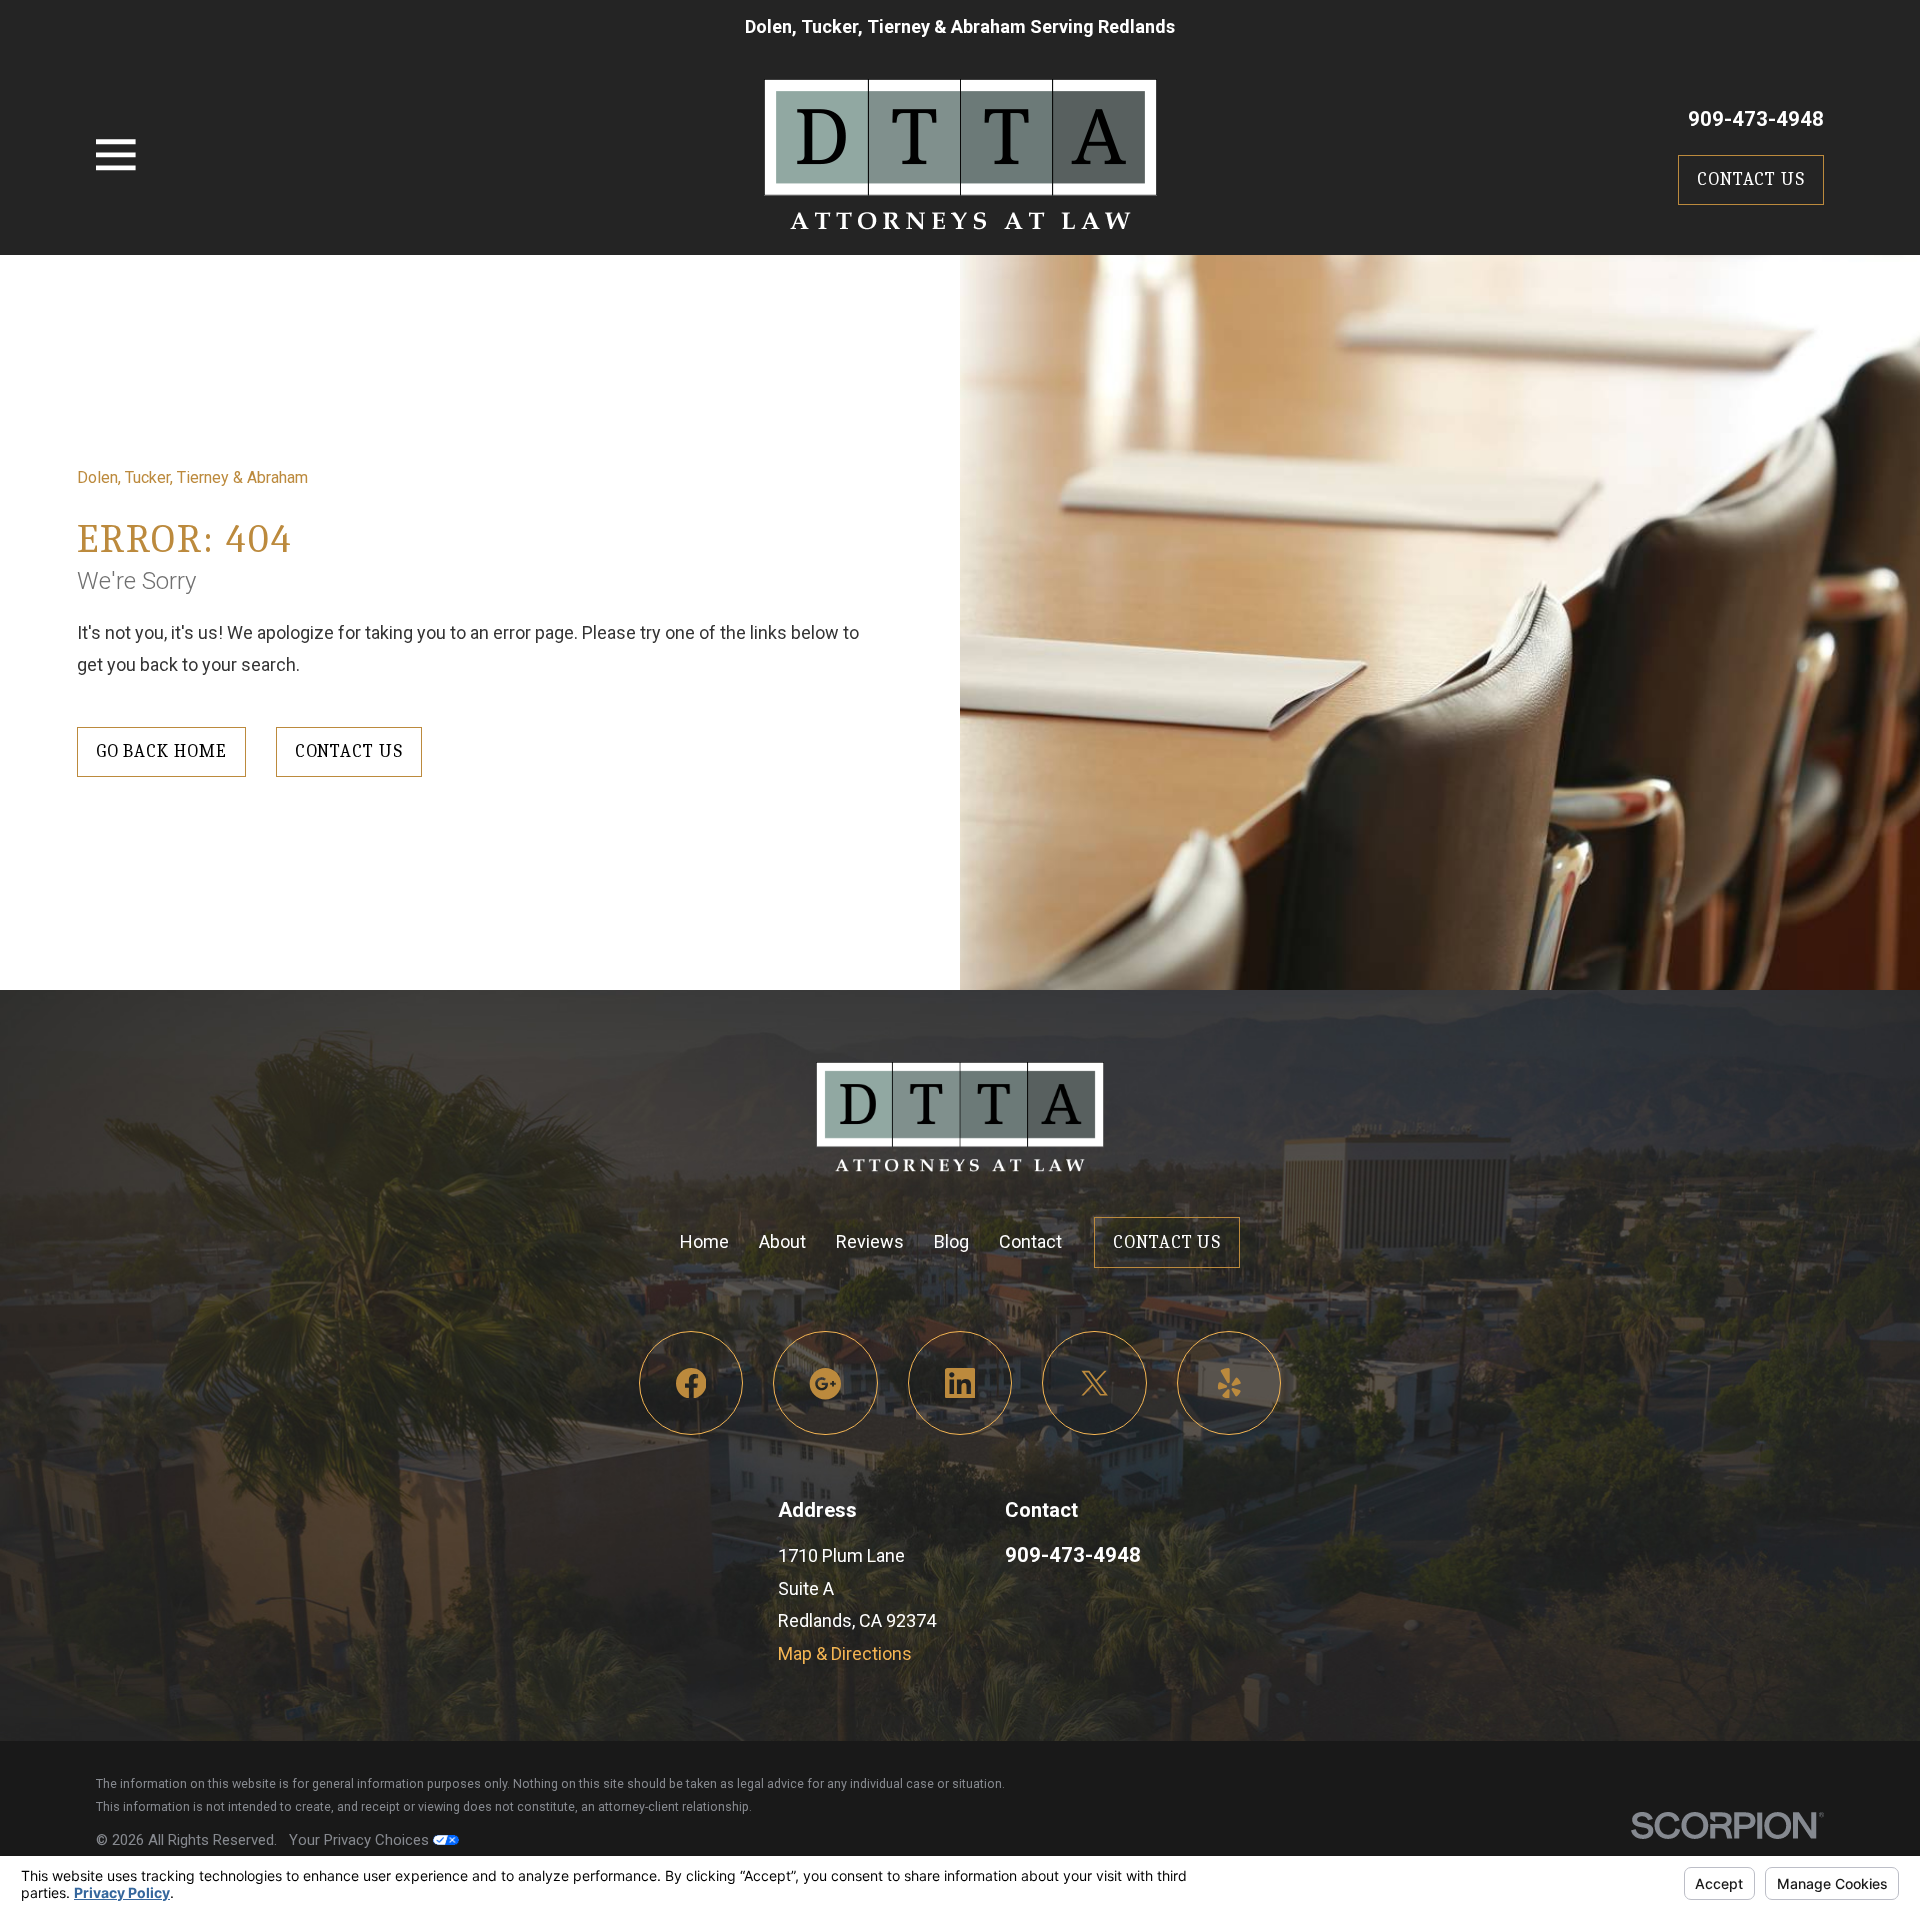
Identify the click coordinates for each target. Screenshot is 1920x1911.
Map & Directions (845, 1653)
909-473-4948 (1756, 119)
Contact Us (1751, 179)
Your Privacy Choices (361, 1840)
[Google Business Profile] (825, 1383)
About (782, 1241)
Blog (951, 1241)
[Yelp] (1229, 1383)
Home (704, 1241)
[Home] (960, 154)
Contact (1030, 1241)
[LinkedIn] (960, 1383)
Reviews (870, 1241)
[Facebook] (691, 1383)
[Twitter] (1094, 1383)
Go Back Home (161, 751)
